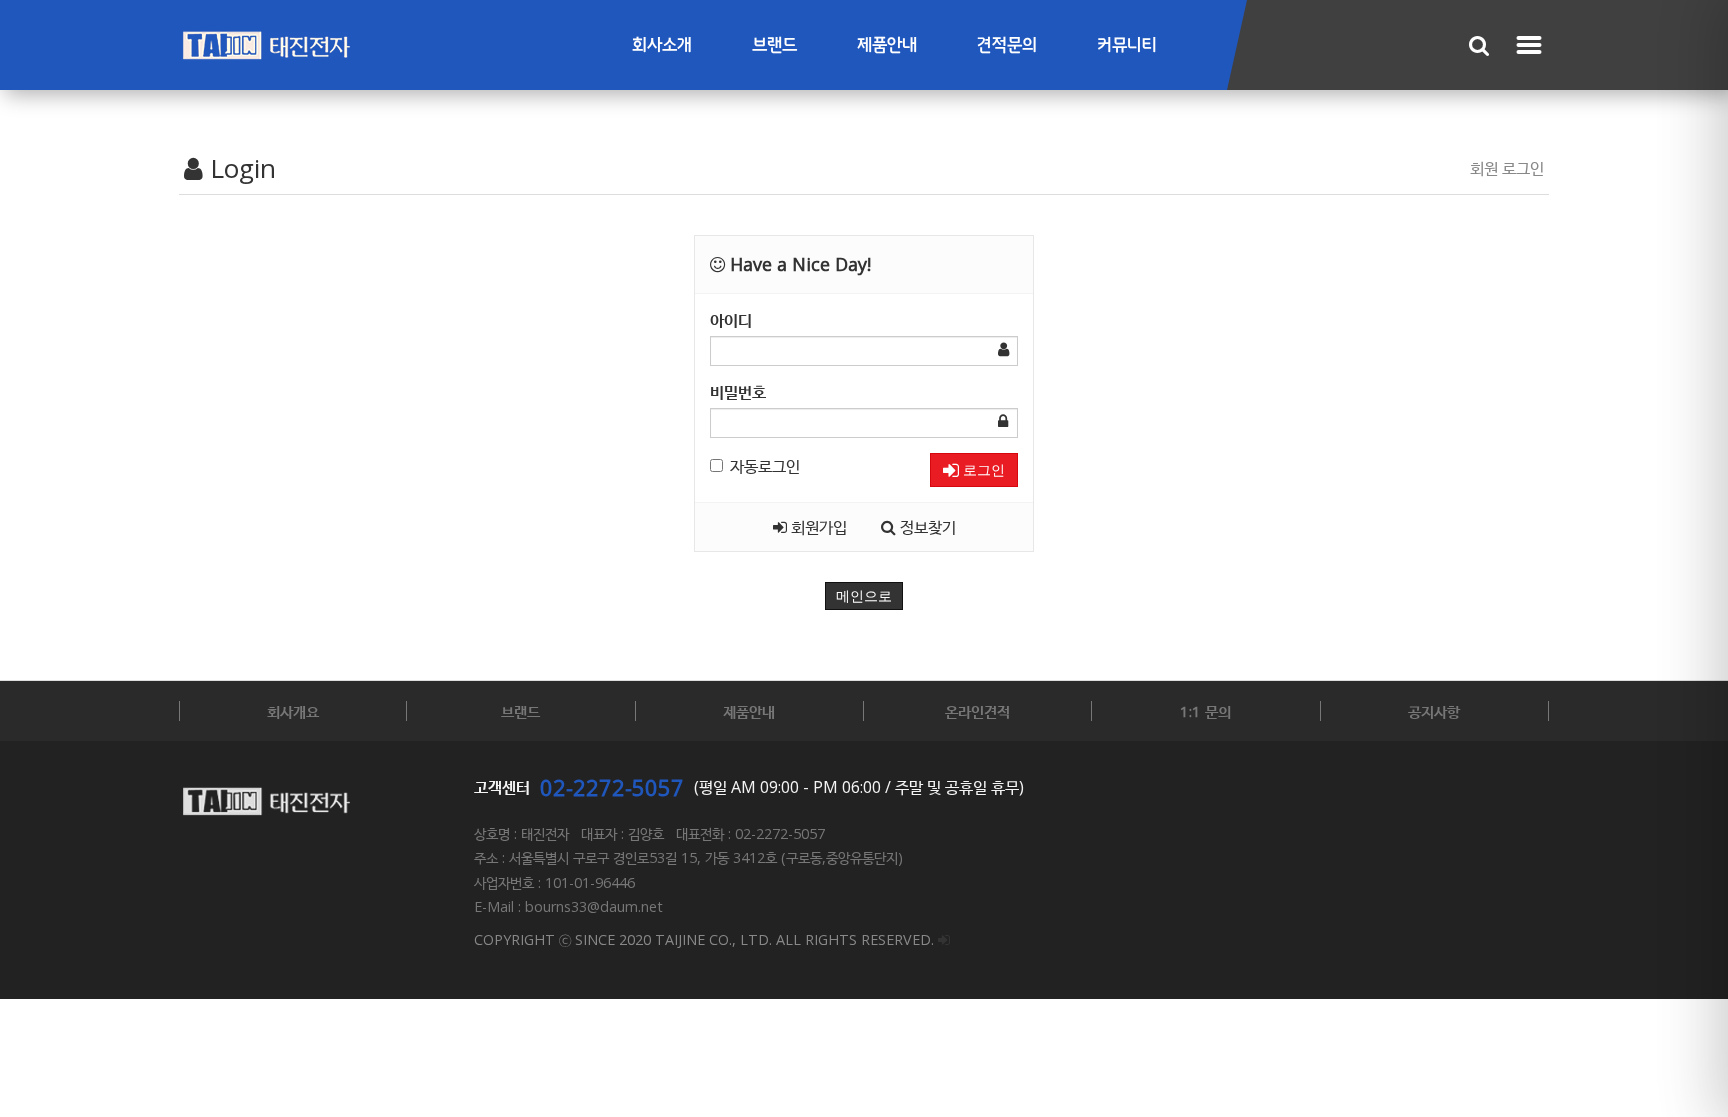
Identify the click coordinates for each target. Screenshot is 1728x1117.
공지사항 (1434, 711)
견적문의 (1007, 45)
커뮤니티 (1127, 45)
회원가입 (817, 527)
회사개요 (293, 711)
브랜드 (774, 45)
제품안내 (887, 45)
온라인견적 (977, 711)
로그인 (982, 470)
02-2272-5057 (612, 787)
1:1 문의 (1205, 711)
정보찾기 (926, 527)
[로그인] (944, 939)
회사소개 (662, 45)
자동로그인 (765, 466)
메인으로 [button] (864, 596)
